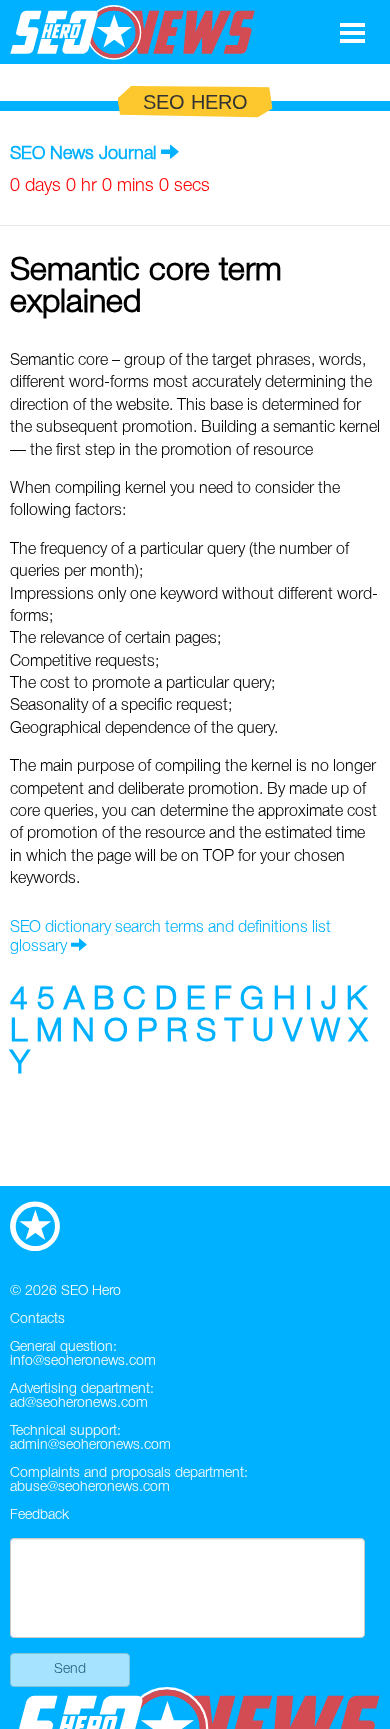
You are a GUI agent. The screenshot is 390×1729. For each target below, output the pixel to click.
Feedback (39, 1515)
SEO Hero (91, 1291)
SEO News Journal (83, 154)
